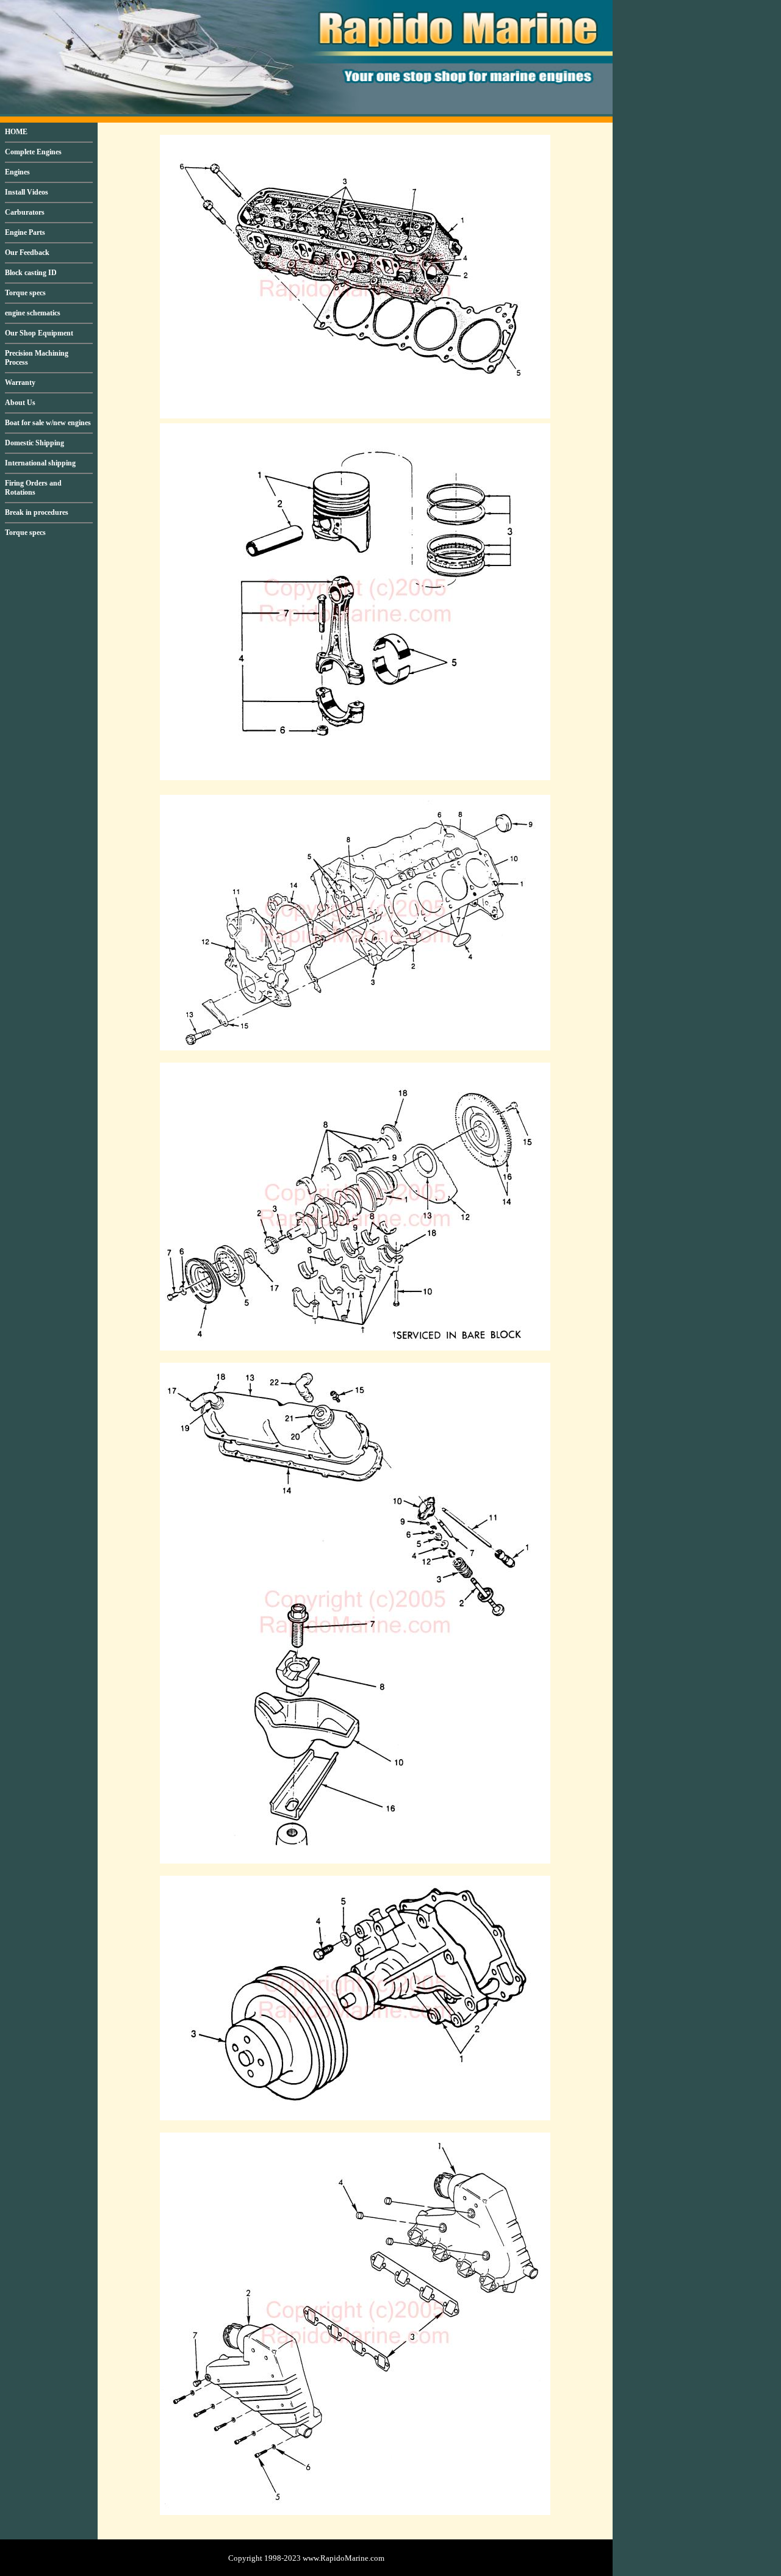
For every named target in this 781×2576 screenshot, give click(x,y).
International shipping (40, 463)
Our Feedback (27, 253)
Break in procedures (37, 512)
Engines (17, 172)
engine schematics (33, 313)
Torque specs (25, 293)
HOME (16, 132)
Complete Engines (33, 152)
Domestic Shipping (34, 443)
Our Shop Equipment (39, 333)
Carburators (25, 212)
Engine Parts (25, 232)
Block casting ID (31, 273)
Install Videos (27, 192)
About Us (20, 403)
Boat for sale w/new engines (48, 423)
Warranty (20, 382)
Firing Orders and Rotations (33, 488)
